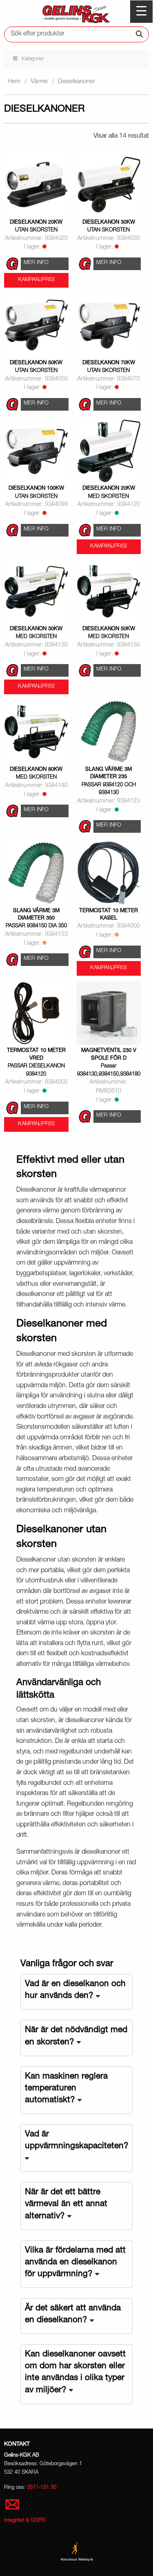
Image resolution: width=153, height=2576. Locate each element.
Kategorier (33, 59)
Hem (14, 82)
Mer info (36, 263)
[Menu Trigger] (141, 12)
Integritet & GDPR (25, 2521)
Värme (39, 82)
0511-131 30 (42, 2488)
